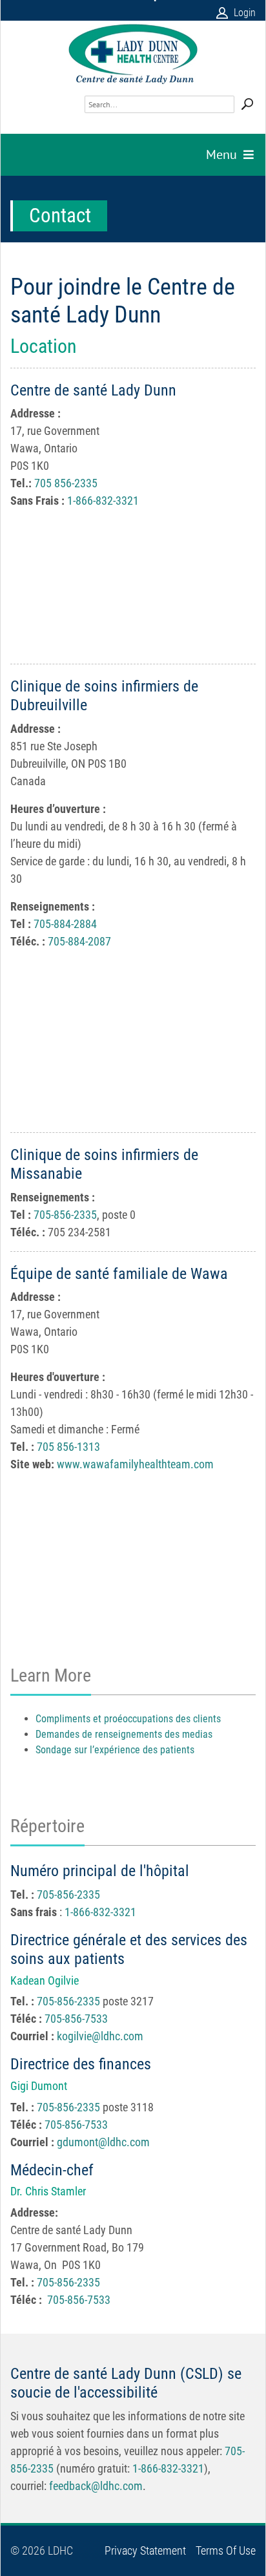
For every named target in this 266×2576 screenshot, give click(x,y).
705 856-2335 (66, 483)
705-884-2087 (79, 941)
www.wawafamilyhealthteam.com (135, 1464)
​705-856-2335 (68, 1895)
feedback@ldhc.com (96, 2486)
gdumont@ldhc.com (103, 2142)
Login (245, 13)
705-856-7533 (76, 2019)
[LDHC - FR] (133, 54)
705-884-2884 (66, 924)
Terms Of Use (226, 2551)
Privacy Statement (145, 2551)
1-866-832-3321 (103, 501)
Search (247, 104)
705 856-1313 (68, 1447)
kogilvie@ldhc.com (100, 2036)
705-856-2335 (65, 1215)
